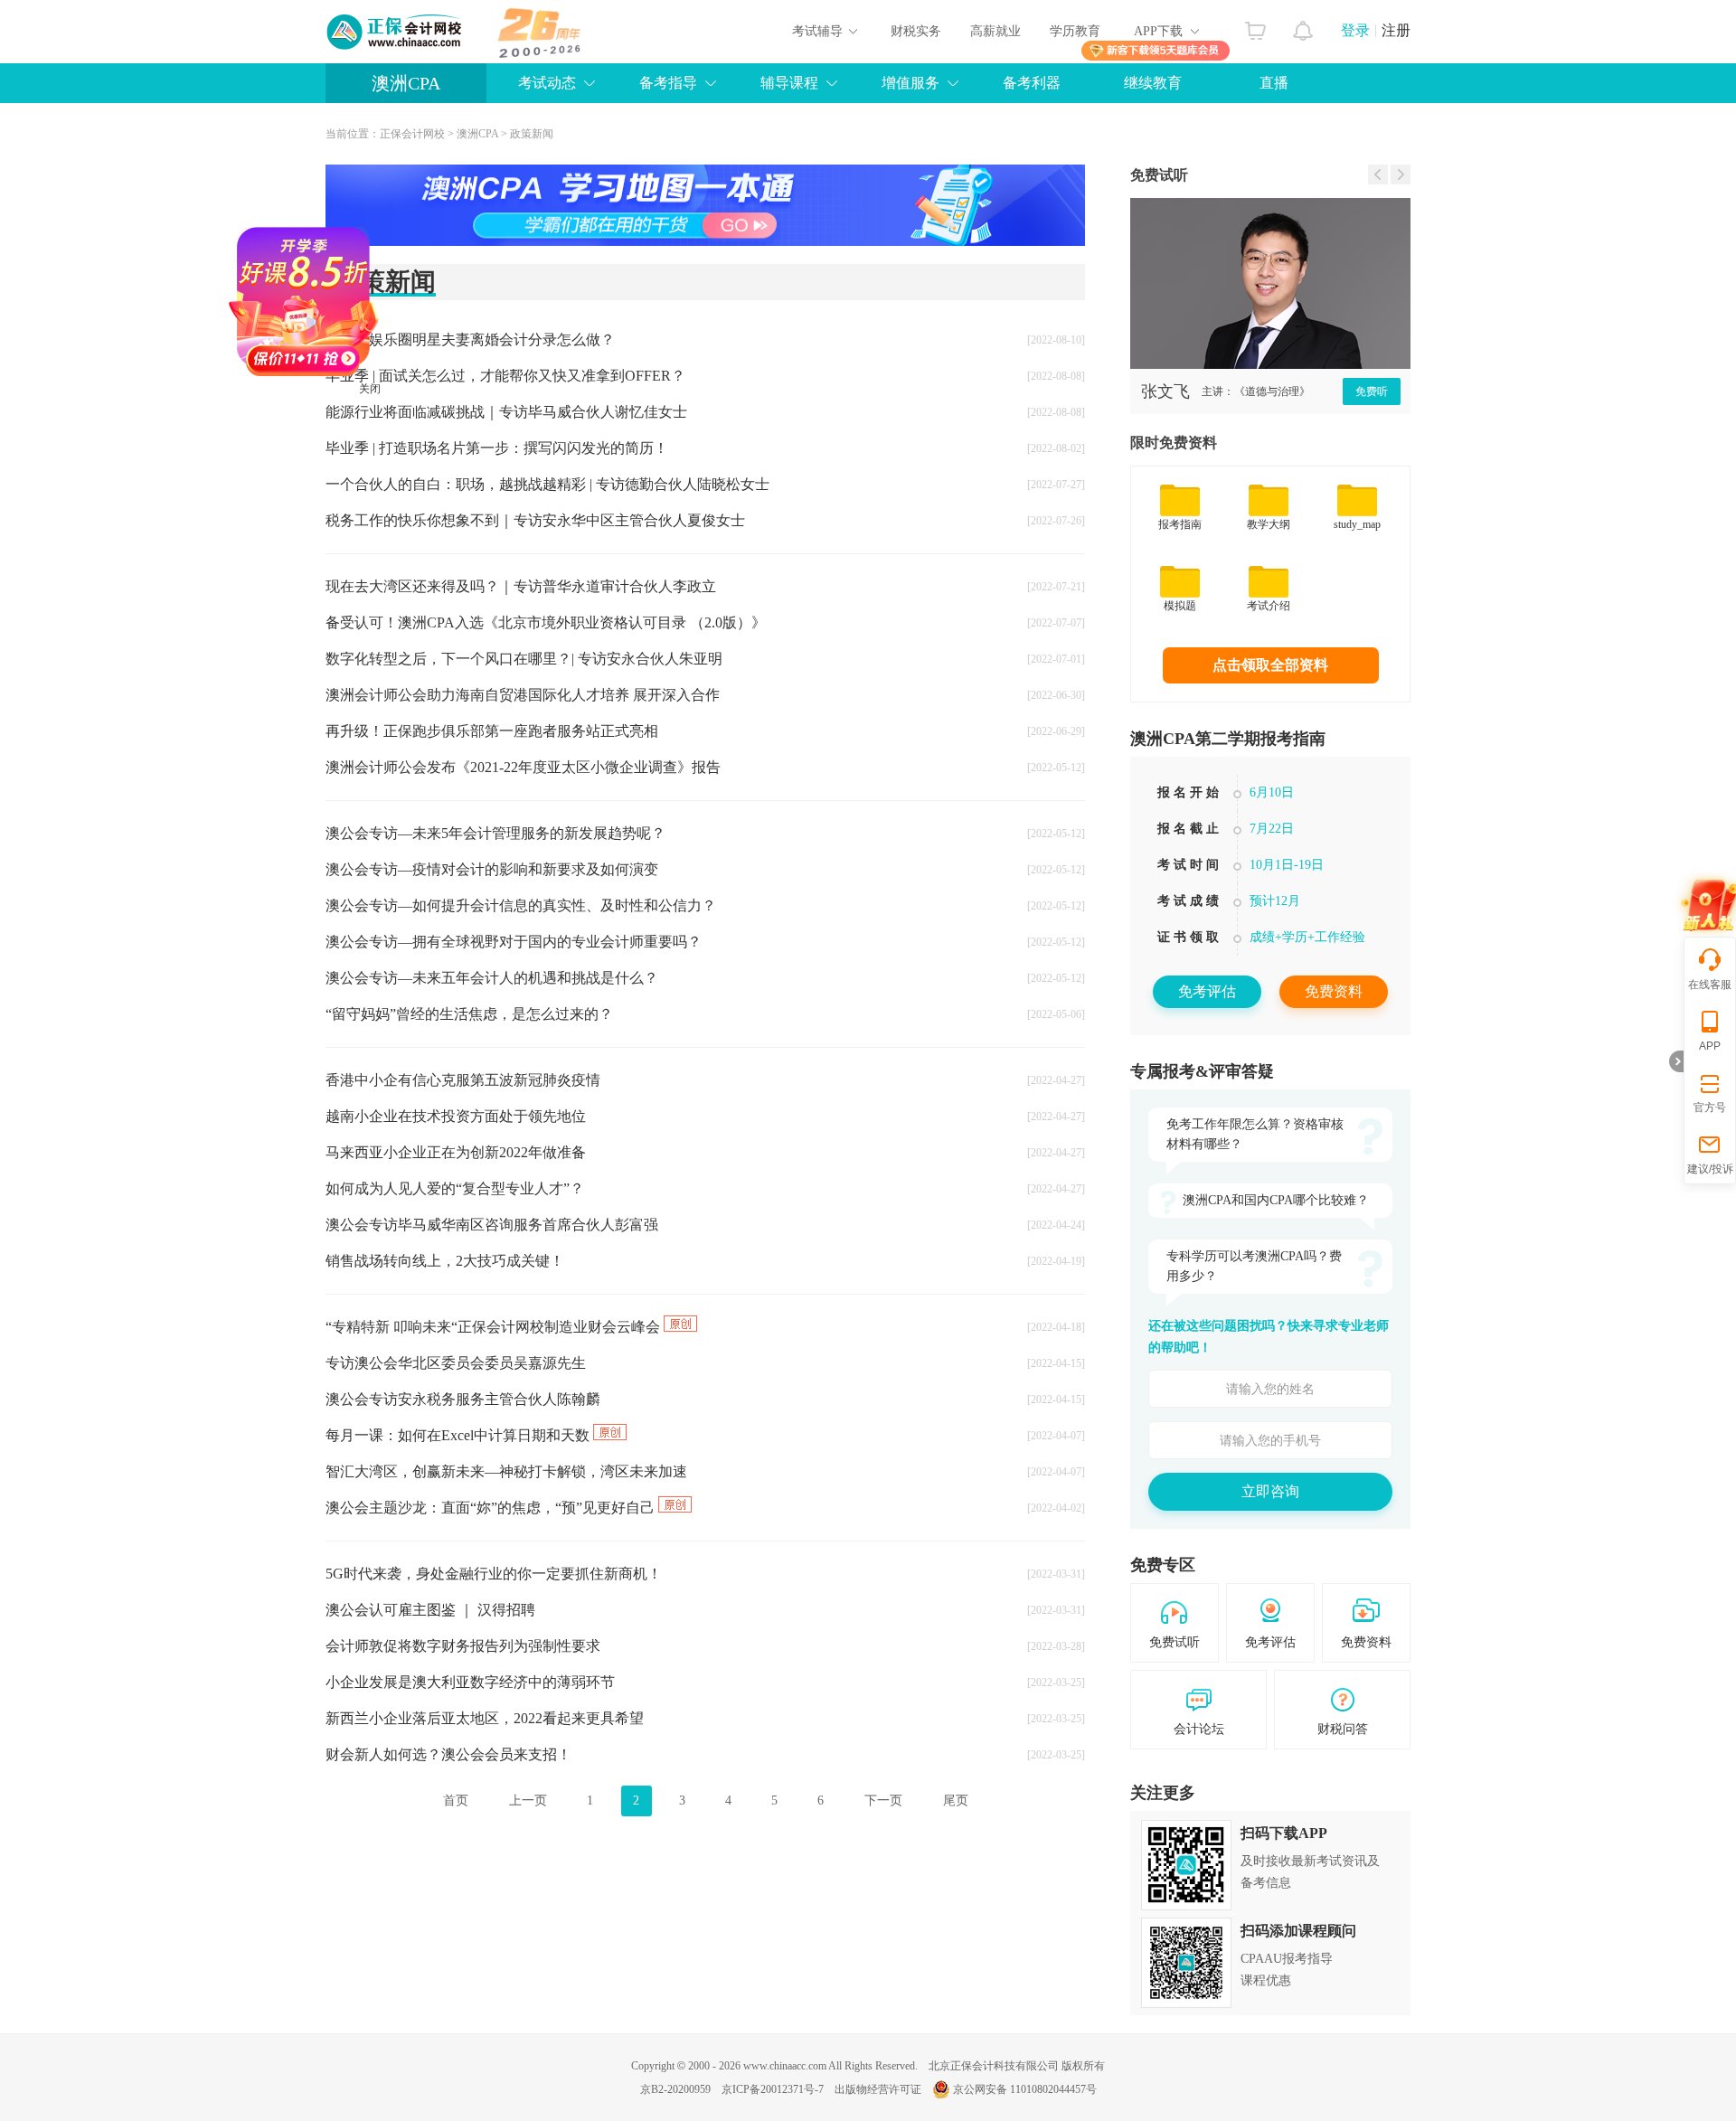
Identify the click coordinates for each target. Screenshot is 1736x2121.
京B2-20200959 (675, 2089)
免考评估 (1207, 991)
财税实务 (916, 31)
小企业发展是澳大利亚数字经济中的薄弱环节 (470, 1682)
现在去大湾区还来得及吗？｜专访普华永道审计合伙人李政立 (521, 586)
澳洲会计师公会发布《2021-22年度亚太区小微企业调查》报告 (523, 767)
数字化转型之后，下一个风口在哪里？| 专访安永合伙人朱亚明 (524, 659)
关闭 (422, 441)
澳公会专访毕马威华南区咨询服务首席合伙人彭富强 (492, 1225)
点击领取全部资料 (1270, 665)
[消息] (1303, 26)
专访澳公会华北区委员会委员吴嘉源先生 (456, 1363)
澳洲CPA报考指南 (1270, 866)
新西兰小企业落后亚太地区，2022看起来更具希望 (485, 1718)
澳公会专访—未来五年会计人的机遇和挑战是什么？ (492, 978)
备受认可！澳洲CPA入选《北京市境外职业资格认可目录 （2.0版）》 (546, 622)
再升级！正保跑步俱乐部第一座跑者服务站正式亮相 (492, 731)
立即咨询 (1270, 1491)
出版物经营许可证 (878, 2089)
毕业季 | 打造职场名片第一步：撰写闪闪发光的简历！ (497, 448)
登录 (1355, 30)
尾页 (956, 1800)
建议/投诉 (1710, 1169)
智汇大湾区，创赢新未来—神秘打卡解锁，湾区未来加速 (506, 1471)
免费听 (1372, 391)
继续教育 (1153, 83)
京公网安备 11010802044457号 (1025, 2089)
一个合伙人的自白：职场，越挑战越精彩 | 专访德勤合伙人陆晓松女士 (547, 484)
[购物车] (1255, 26)
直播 (1274, 83)
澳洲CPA (406, 83)
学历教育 (1075, 31)
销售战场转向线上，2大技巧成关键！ (445, 1261)
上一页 (528, 1800)
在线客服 (1710, 985)
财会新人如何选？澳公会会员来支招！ (448, 1754)
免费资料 (1334, 991)
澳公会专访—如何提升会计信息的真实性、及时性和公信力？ (521, 905)
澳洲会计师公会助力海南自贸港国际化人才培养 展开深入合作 (523, 695)
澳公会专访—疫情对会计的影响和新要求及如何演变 (492, 869)
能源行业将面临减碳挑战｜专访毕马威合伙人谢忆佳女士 (506, 412)
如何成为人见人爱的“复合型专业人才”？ (455, 1188)
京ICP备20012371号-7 (773, 2089)
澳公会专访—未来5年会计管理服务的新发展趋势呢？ (495, 833)
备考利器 (1032, 83)
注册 (1396, 30)
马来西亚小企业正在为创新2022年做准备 (456, 1152)
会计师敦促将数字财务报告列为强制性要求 (463, 1646)
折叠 (1676, 1061)
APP (1710, 1046)
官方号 (1710, 1108)
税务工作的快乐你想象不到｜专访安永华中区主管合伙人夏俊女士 (535, 520)
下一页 (883, 1800)
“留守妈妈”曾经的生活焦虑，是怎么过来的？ (469, 1014)
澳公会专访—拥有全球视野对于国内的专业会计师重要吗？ (514, 942)
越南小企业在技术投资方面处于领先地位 (456, 1116)
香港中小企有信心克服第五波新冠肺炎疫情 (463, 1080)
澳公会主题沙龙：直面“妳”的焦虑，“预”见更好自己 (492, 1508)
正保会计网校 (412, 134)
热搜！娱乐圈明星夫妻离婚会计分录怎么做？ (470, 339)
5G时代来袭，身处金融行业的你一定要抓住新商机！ (494, 1574)
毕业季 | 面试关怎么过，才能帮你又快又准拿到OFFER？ (505, 376)
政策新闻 (532, 134)
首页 (456, 1800)
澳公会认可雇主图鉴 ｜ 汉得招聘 (430, 1610)
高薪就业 (995, 31)
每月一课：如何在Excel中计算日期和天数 (459, 1435)
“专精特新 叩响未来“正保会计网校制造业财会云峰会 (495, 1327)
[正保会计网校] (395, 32)
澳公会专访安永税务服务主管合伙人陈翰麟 (463, 1399)
